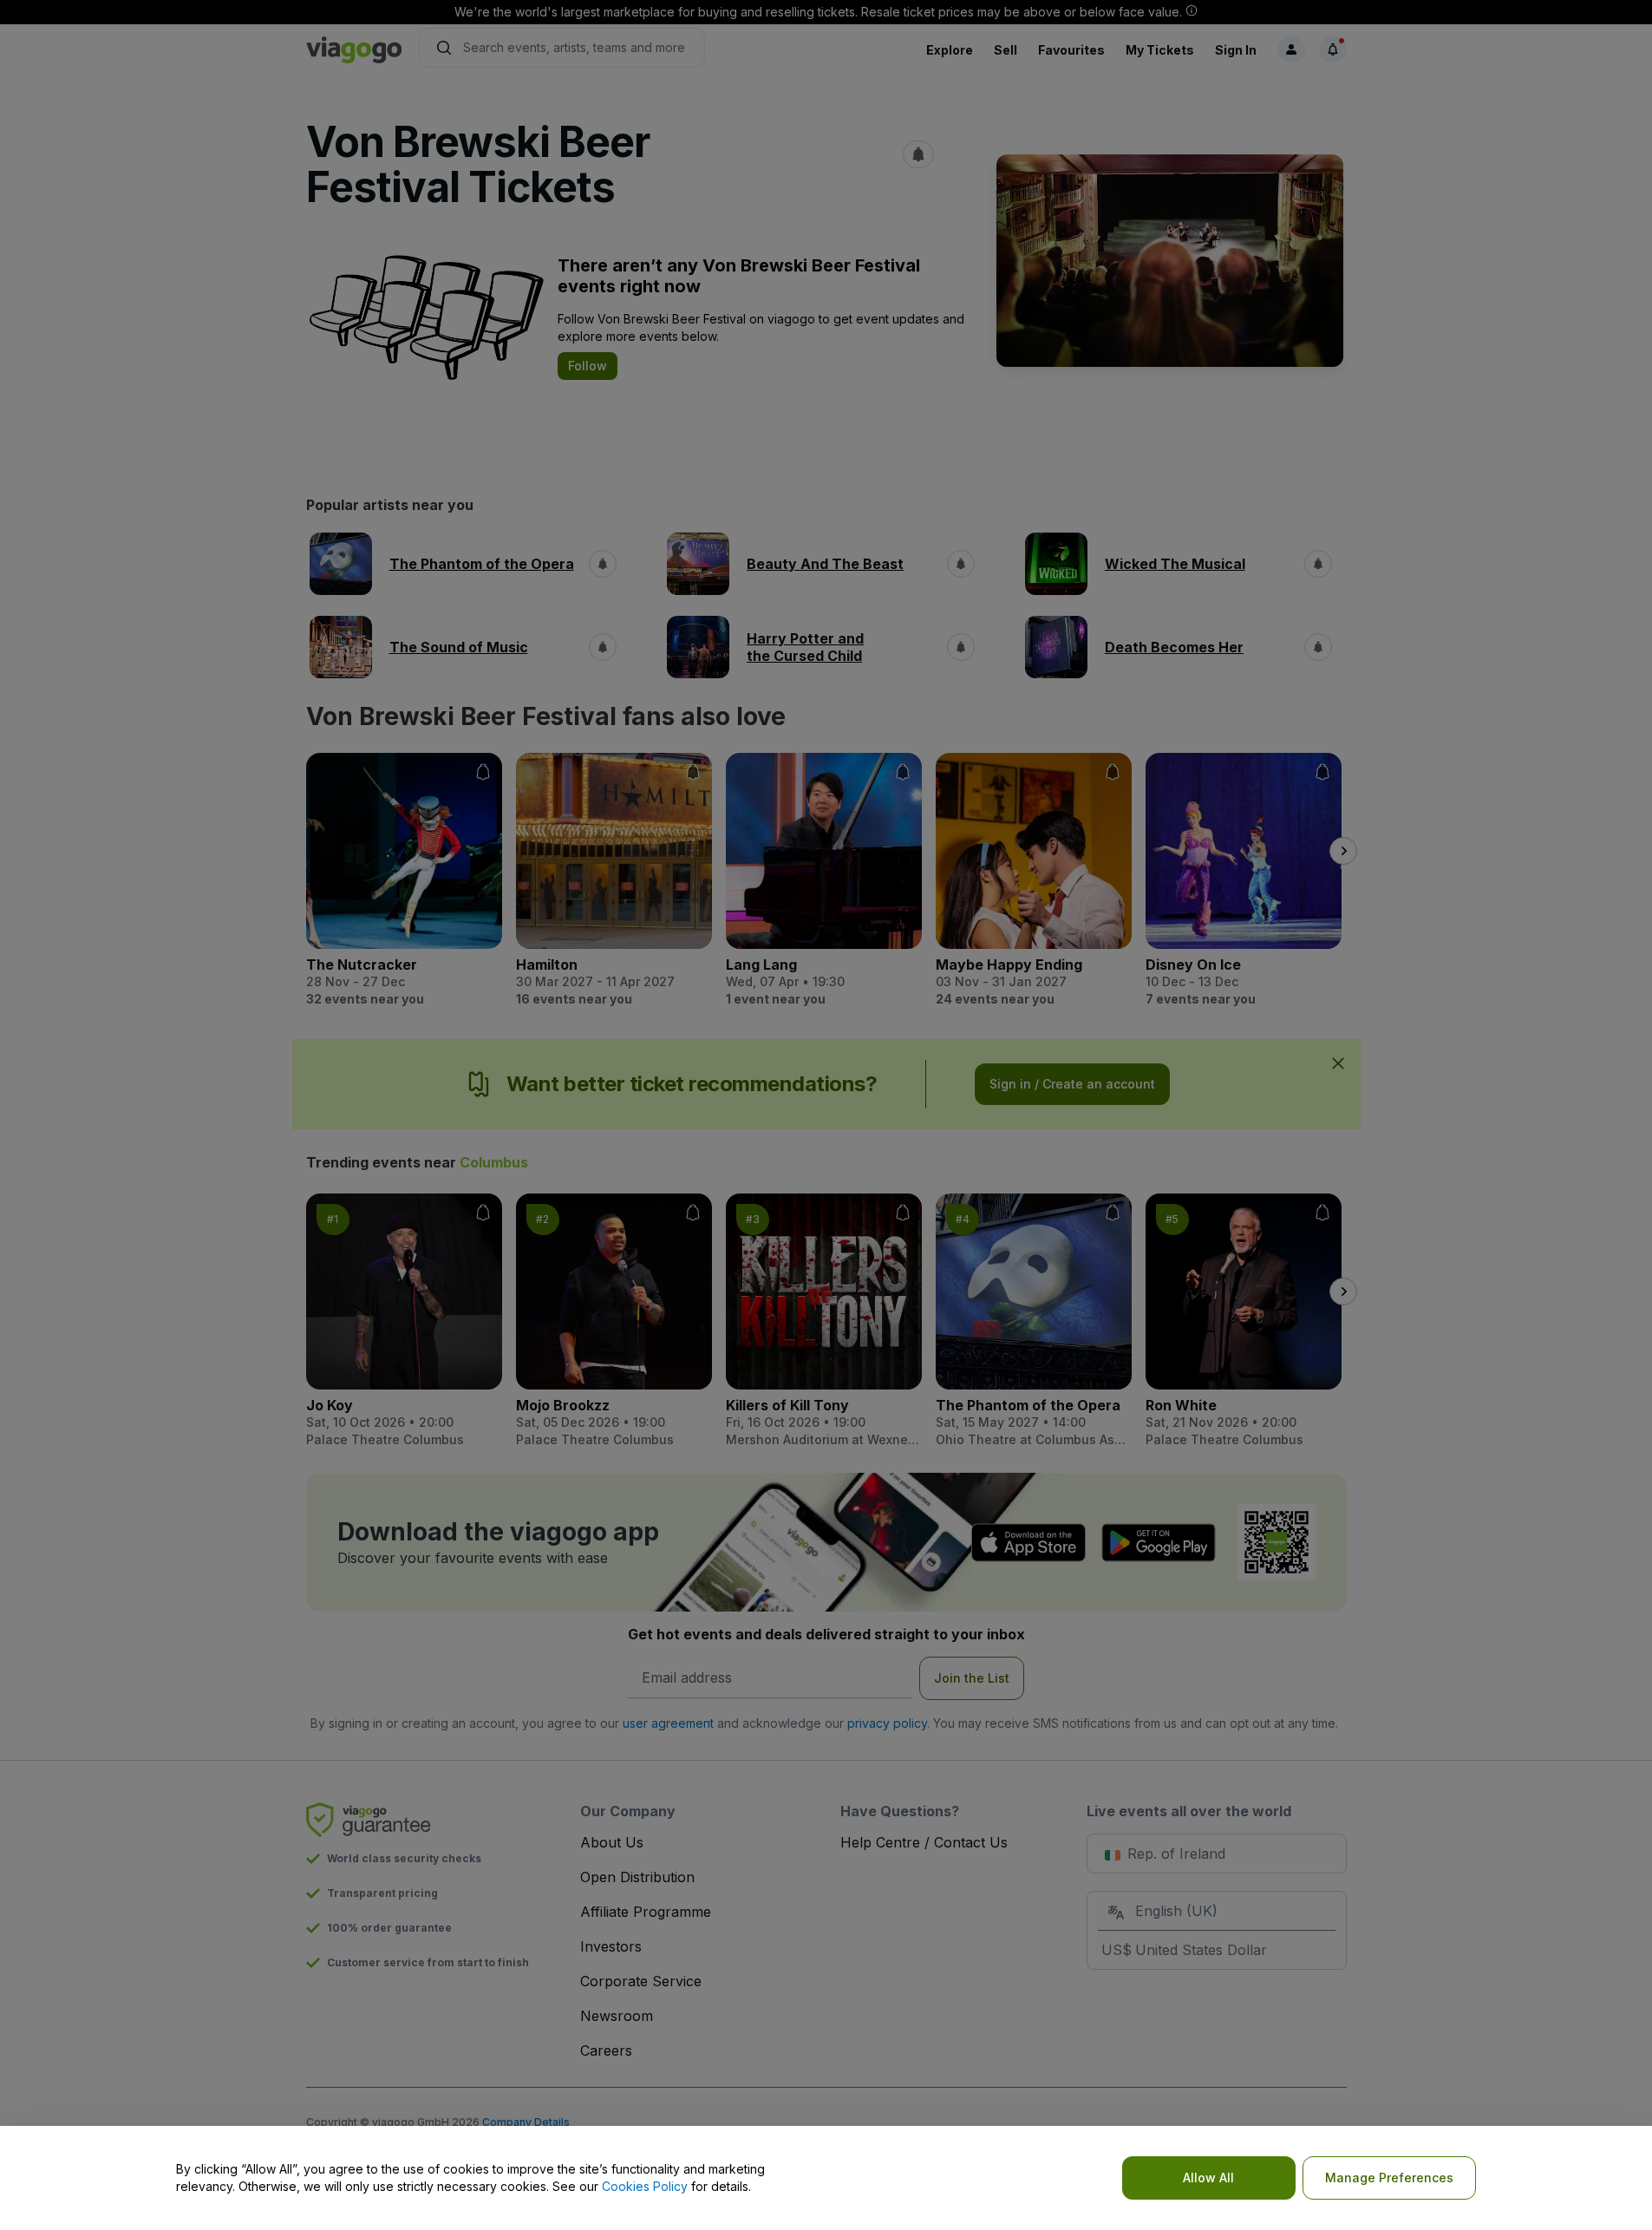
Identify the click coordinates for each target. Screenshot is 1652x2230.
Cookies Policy (645, 2186)
